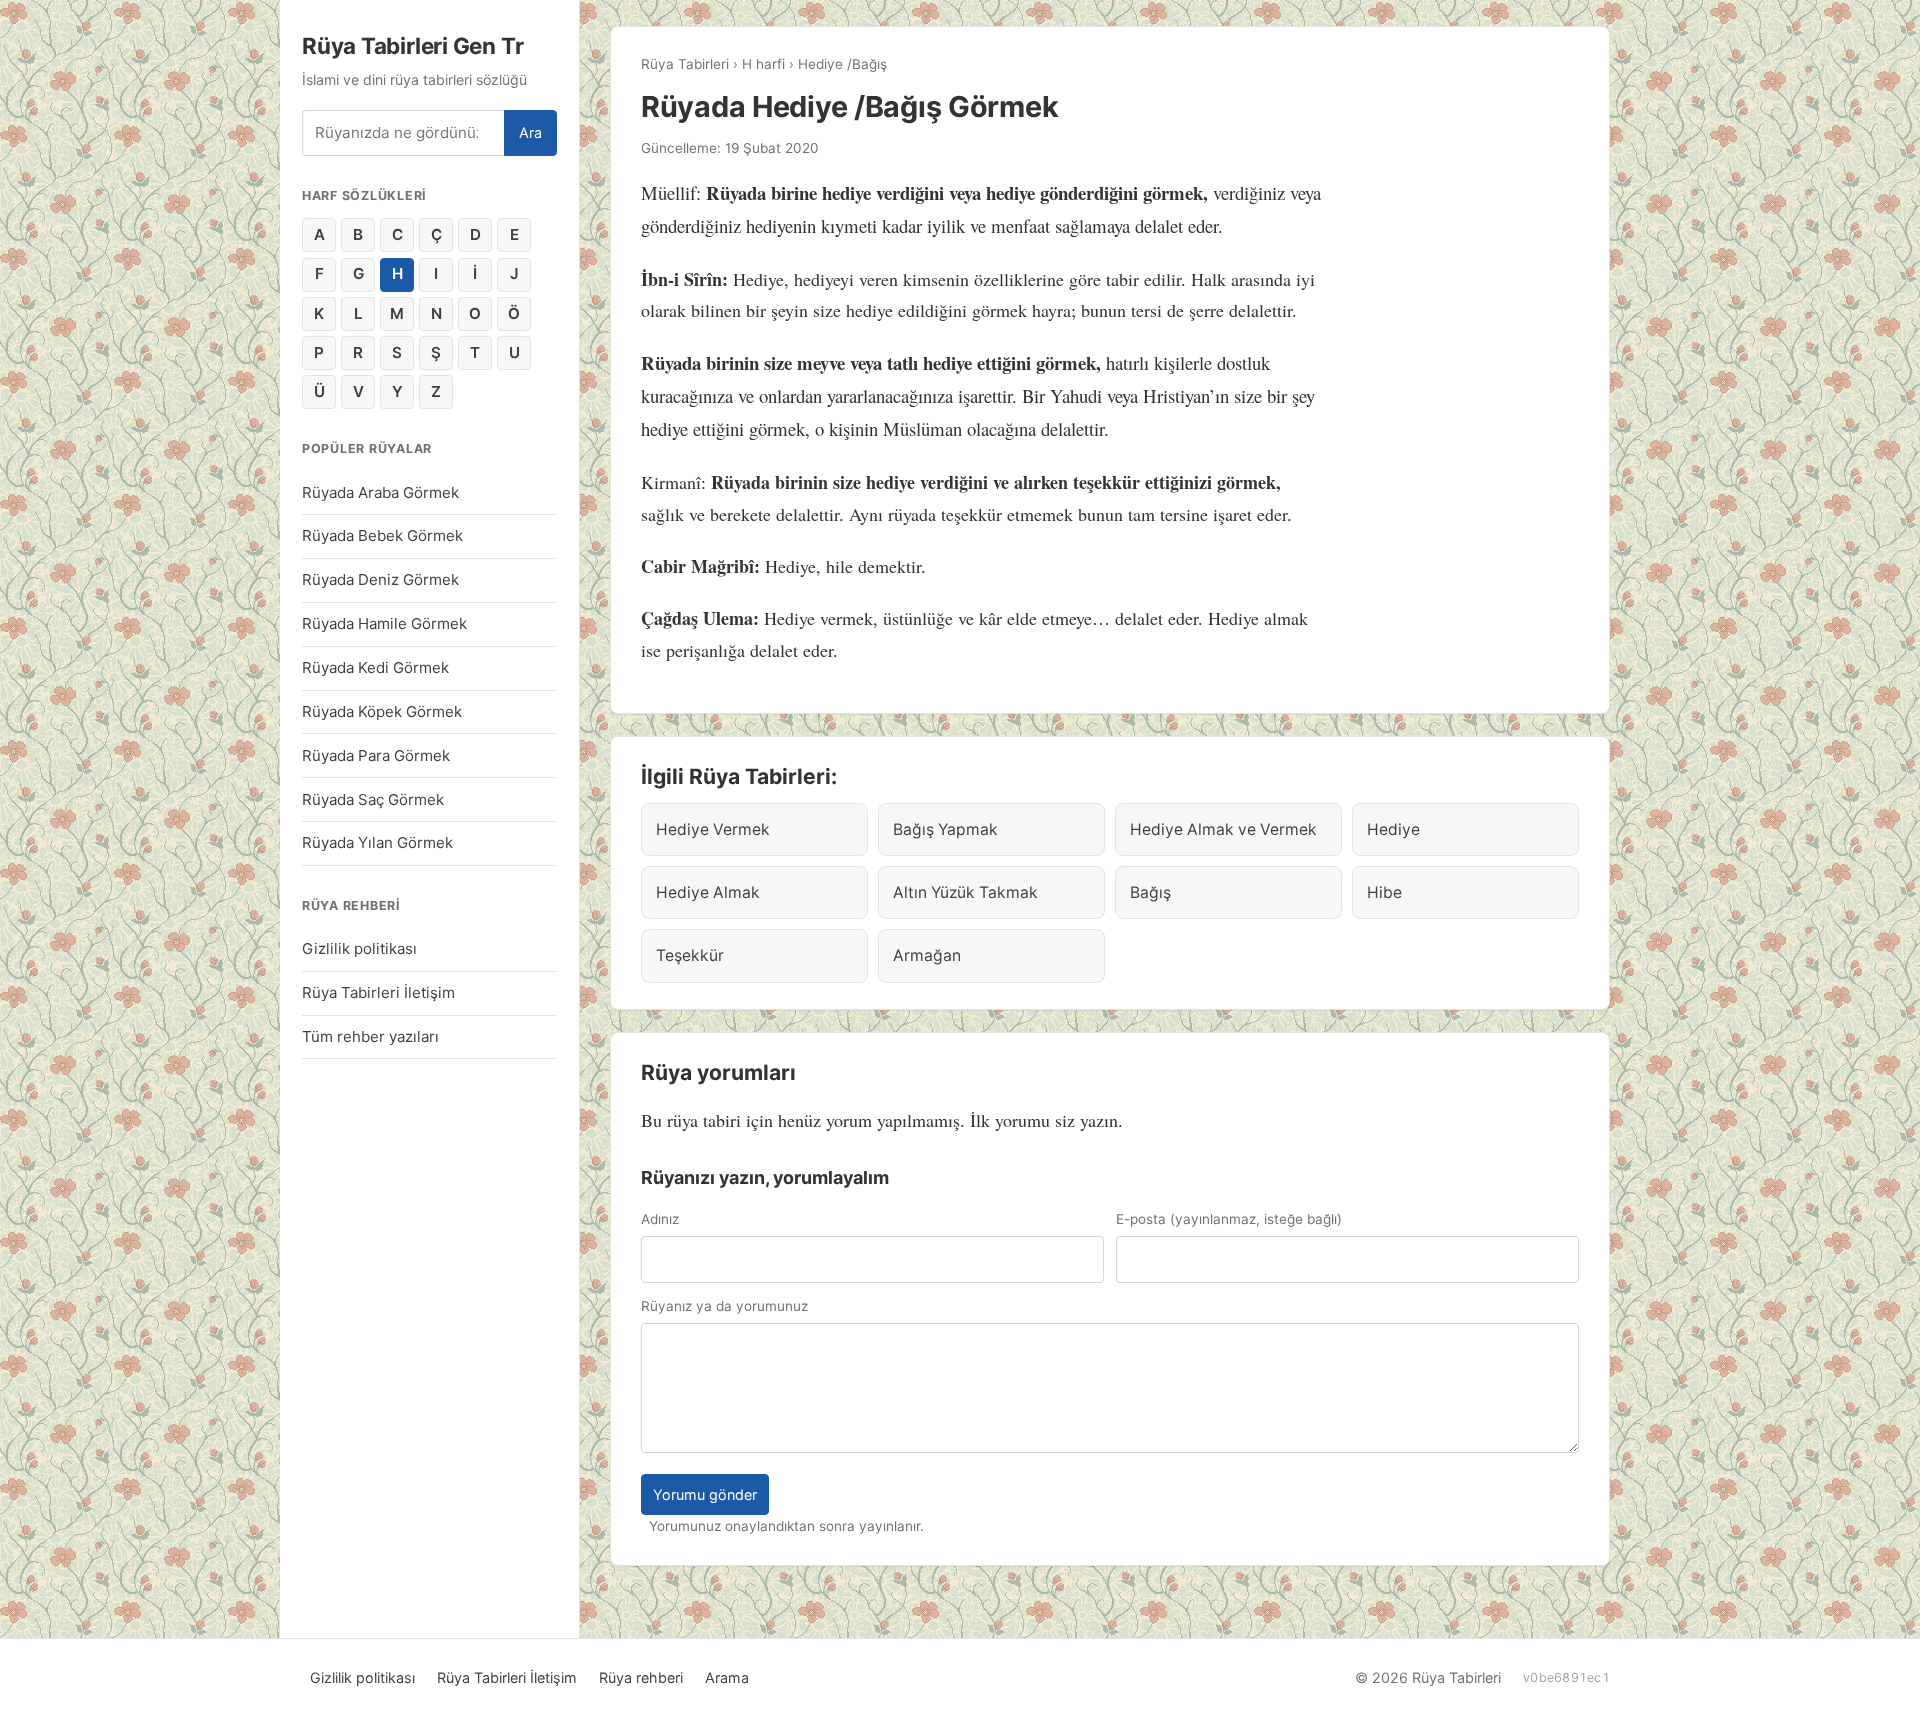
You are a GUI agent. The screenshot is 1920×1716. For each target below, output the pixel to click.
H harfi (763, 64)
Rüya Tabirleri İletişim (378, 992)
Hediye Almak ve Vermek (1223, 829)
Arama (727, 1677)
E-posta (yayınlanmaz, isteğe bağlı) (1229, 1219)
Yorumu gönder (705, 1494)
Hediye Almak (708, 892)
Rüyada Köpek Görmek (382, 711)
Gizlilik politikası (359, 948)
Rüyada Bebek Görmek (382, 535)
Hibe (1384, 892)
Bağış (1150, 892)
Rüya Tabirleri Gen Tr (412, 45)
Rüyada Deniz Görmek (380, 579)
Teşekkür (690, 955)
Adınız (660, 1219)
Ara (530, 132)
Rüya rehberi (641, 1677)
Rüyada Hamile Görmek (384, 623)
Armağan (927, 955)
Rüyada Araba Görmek (380, 492)
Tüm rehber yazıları (370, 1036)
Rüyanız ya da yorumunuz (724, 1306)
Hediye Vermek (713, 829)
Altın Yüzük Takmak (965, 892)
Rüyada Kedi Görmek (375, 667)
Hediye (1393, 829)
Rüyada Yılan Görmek (377, 842)
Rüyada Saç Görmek (373, 799)
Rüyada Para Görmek (376, 755)
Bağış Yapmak (945, 829)
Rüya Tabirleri (685, 64)
